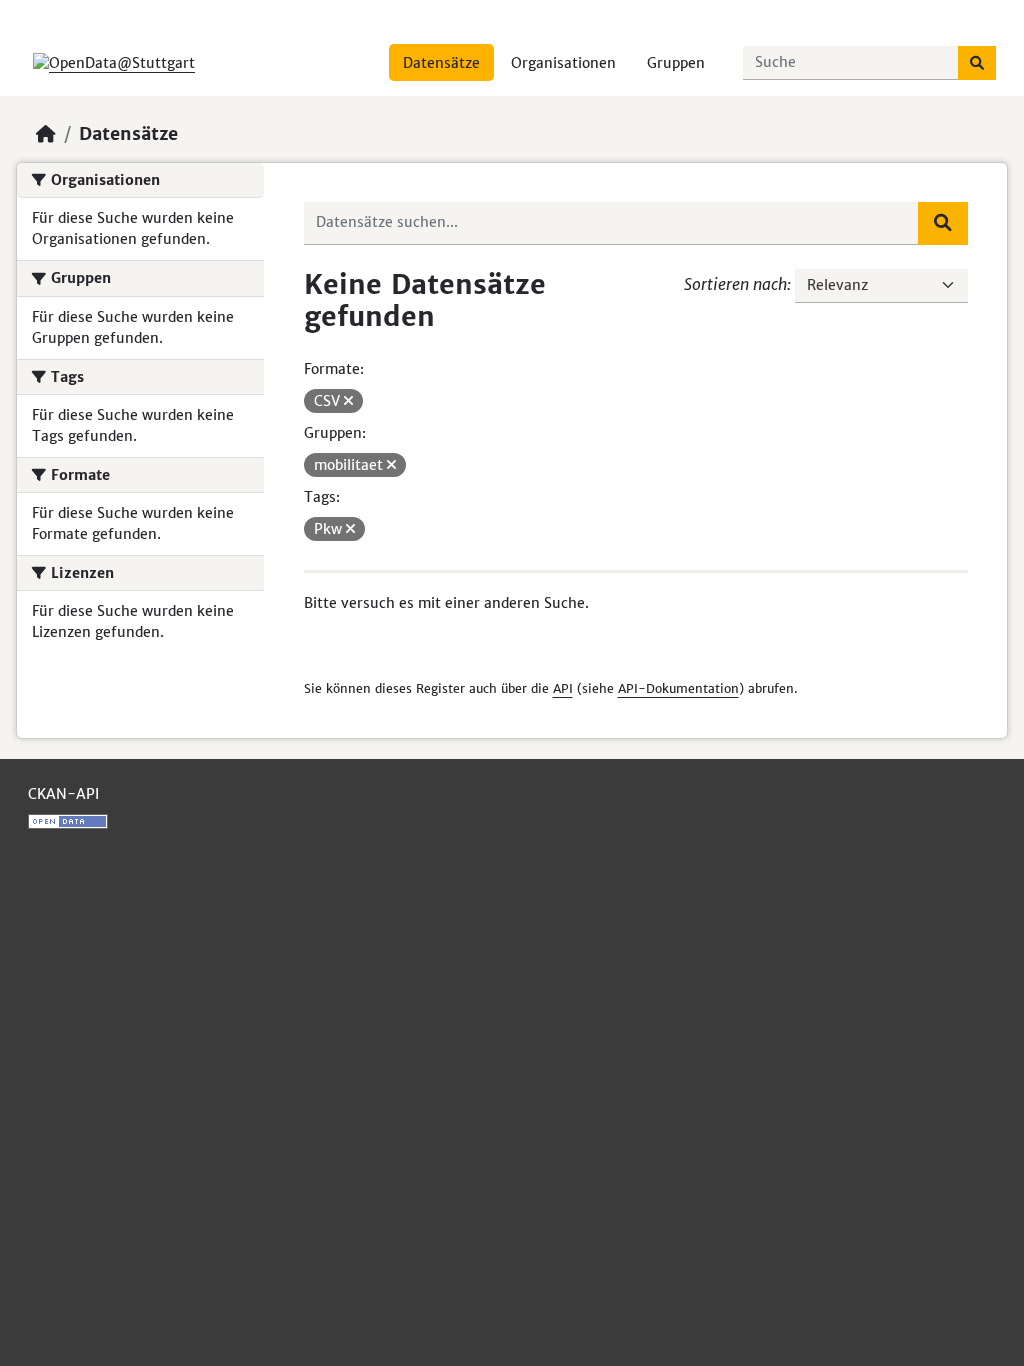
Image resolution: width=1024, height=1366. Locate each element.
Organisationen (563, 63)
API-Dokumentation (678, 688)
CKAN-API (63, 794)
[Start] (46, 134)
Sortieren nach (735, 284)
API (563, 688)
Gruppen (676, 63)
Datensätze (441, 63)
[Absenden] (977, 63)
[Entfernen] (348, 401)
